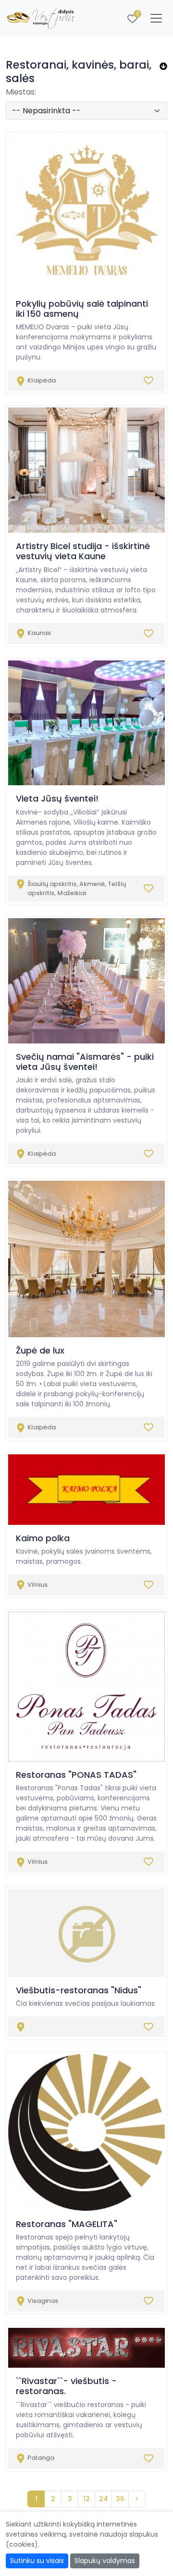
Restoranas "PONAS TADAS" (76, 1775)
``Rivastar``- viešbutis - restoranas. (66, 2386)
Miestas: (21, 92)
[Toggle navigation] (156, 18)
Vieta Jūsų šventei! (57, 798)
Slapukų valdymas (105, 2561)
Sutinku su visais (37, 2561)
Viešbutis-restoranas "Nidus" (79, 1990)
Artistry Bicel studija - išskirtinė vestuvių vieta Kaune (83, 551)
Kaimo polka (43, 1538)
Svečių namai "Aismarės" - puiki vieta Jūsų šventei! (85, 1062)
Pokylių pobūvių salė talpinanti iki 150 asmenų (82, 309)
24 (104, 2499)
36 (120, 2499)
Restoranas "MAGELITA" (67, 2224)
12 (86, 2499)
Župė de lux (40, 1350)
